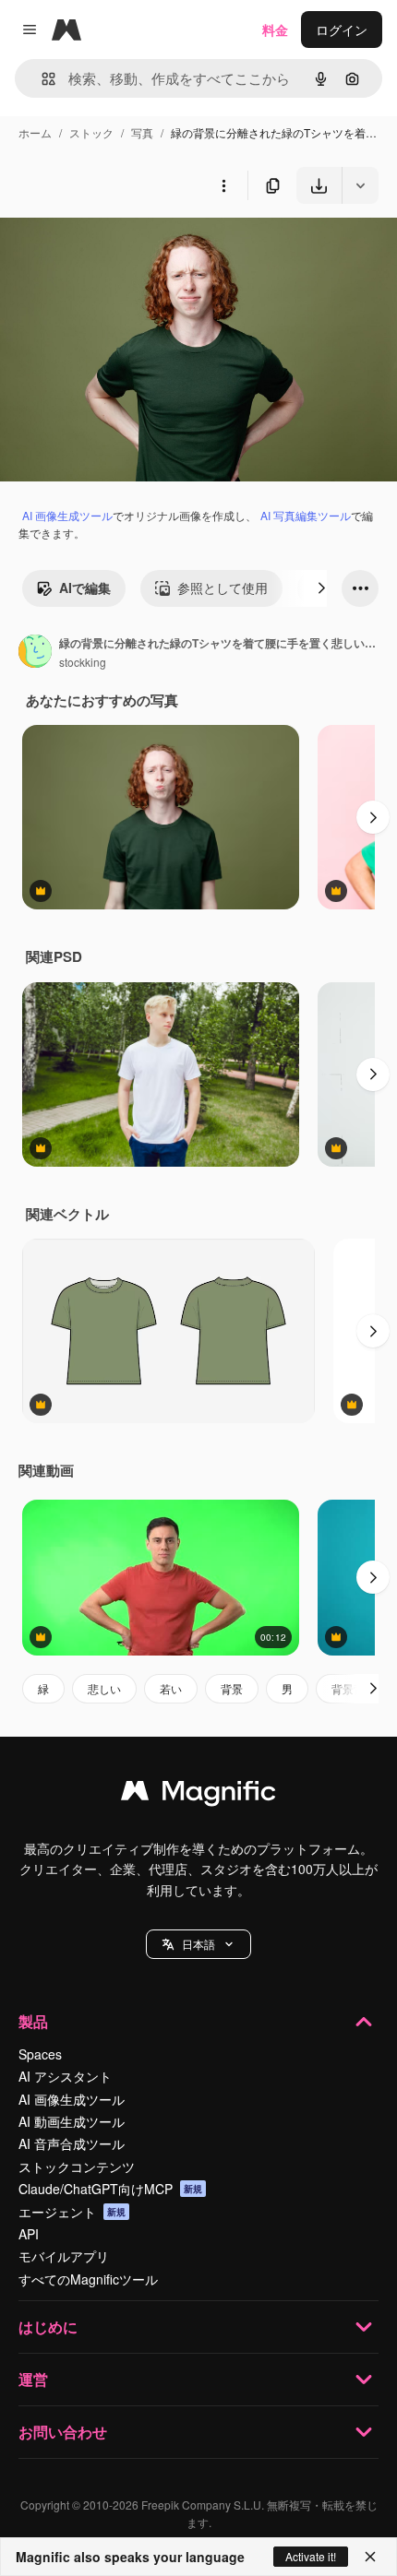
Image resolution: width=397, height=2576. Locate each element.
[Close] (370, 2557)
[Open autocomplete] (41, 79)
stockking (83, 662)
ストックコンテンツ (77, 2166)
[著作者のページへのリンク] (35, 653)
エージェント (72, 2212)
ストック (91, 132)
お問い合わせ (63, 2432)
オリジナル (127, 247)
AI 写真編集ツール (306, 515)
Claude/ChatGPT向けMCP (110, 2189)
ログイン (342, 30)
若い (171, 1688)
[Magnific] (198, 1795)
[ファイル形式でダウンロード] (360, 185)
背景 (232, 1688)
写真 (142, 132)
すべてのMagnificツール (88, 2279)
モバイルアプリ (64, 2256)
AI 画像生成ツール (67, 515)
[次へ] (321, 588)
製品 (33, 2021)
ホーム (35, 132)
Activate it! (311, 2556)
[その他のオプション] (223, 185)
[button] (198, 1944)
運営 (33, 2379)
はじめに (48, 2327)
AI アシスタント (65, 2076)
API (29, 2234)
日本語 (198, 1944)
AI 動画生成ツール (72, 2121)
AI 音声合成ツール (72, 2143)
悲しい (104, 1688)
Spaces (40, 2054)
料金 (275, 30)
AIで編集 (85, 588)
